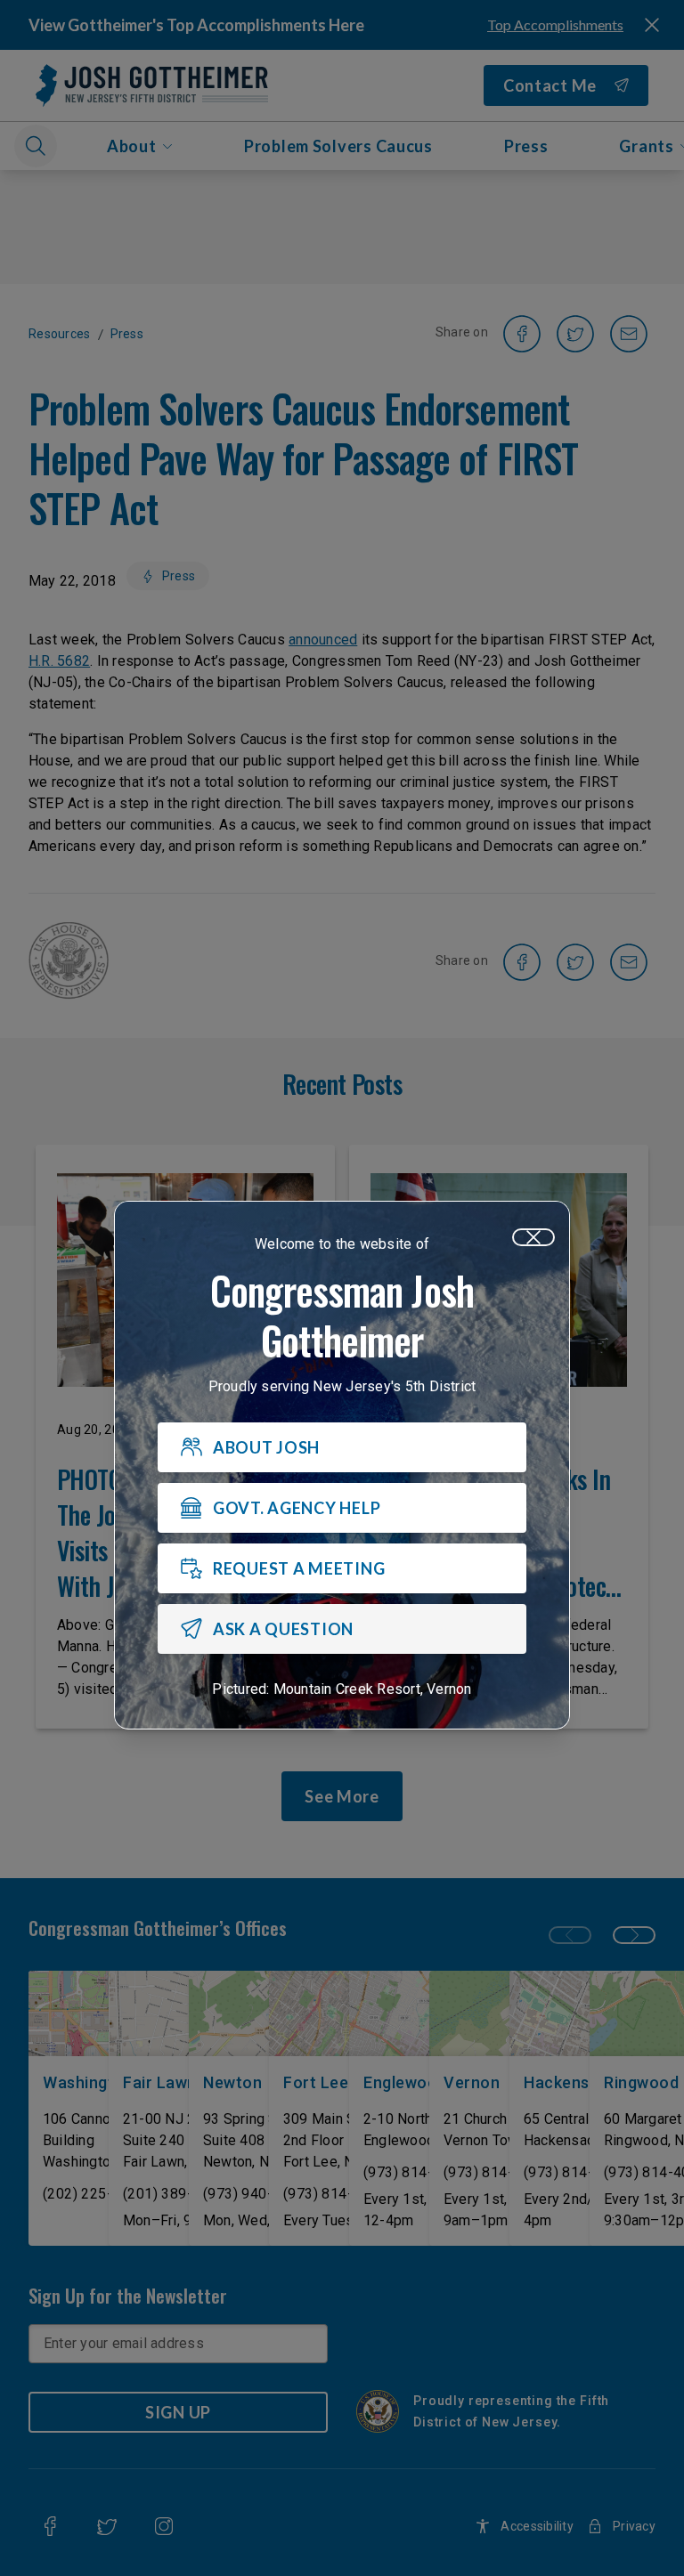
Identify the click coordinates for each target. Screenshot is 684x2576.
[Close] (533, 1237)
